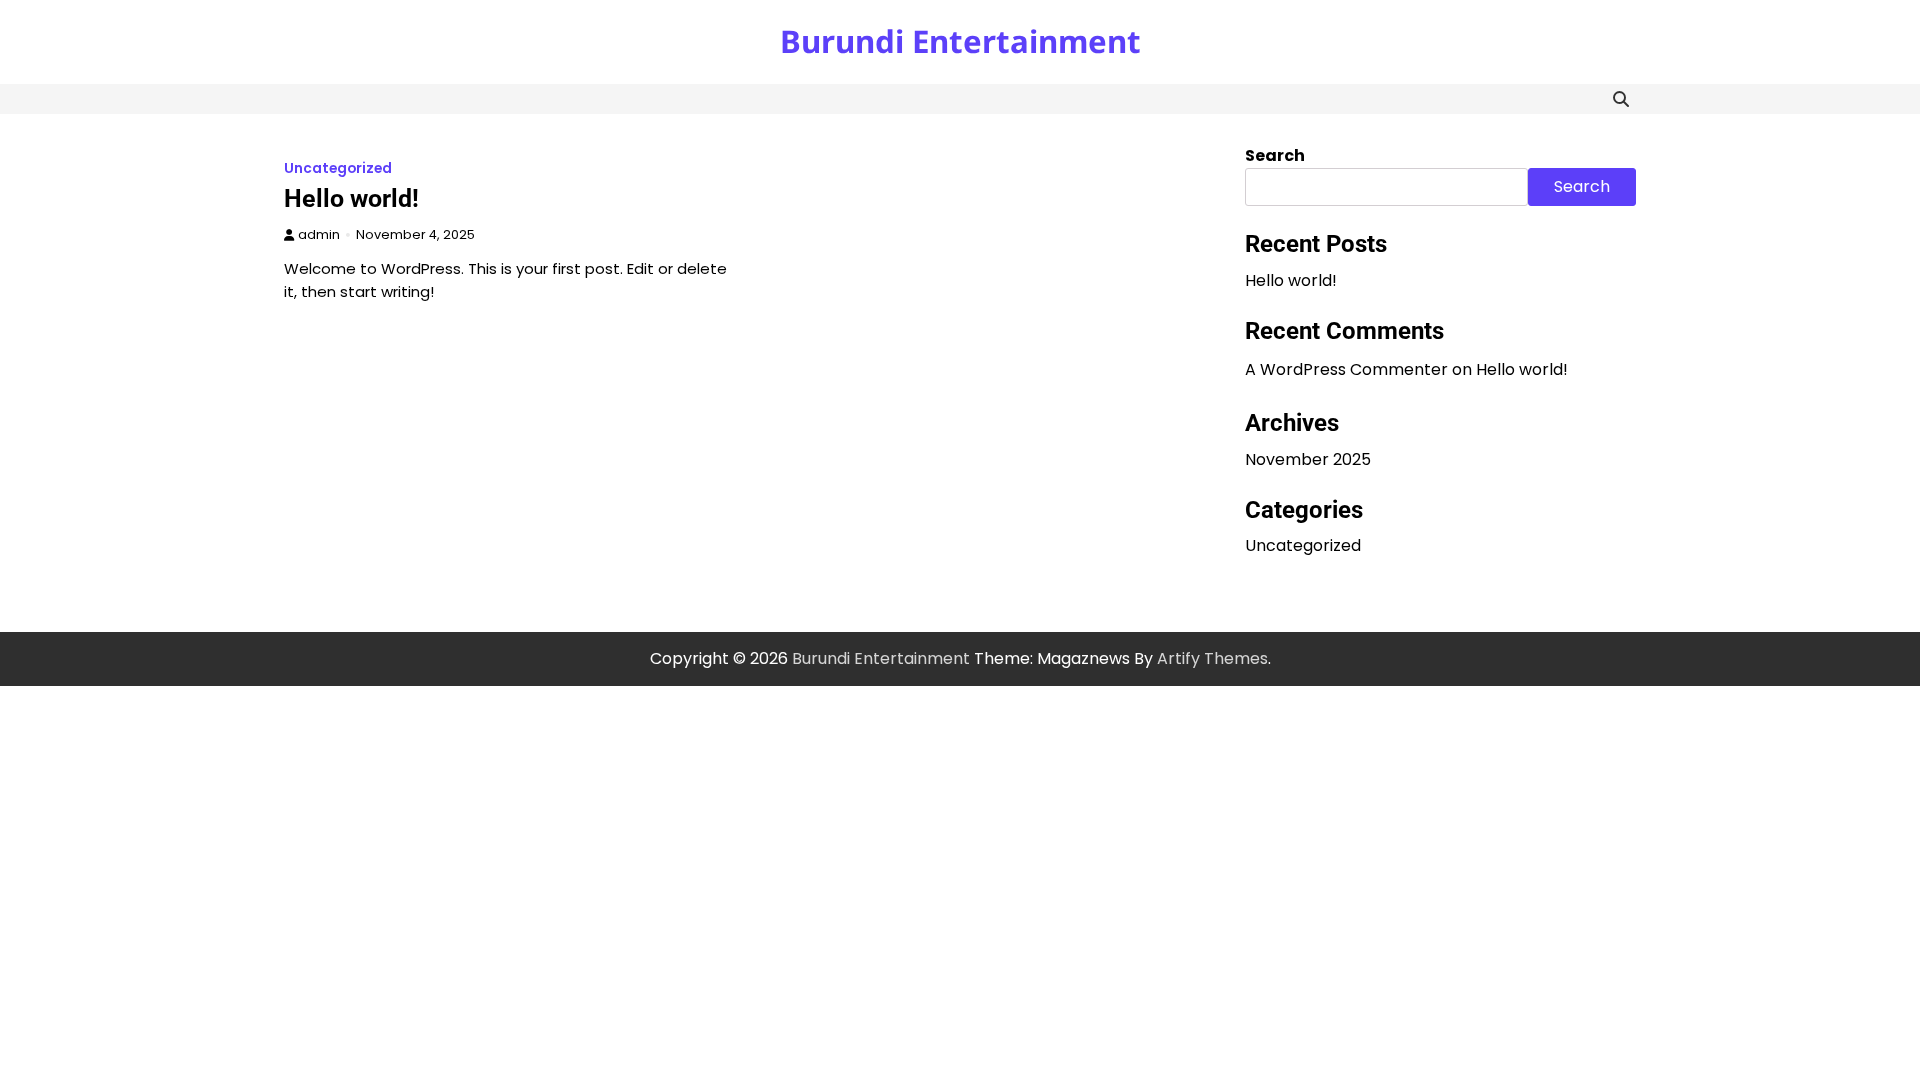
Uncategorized (338, 168)
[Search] (1621, 99)
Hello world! (351, 198)
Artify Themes (1212, 658)
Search (1275, 155)
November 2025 (1308, 459)
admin (319, 234)
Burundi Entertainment (960, 41)
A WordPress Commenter (1346, 369)
